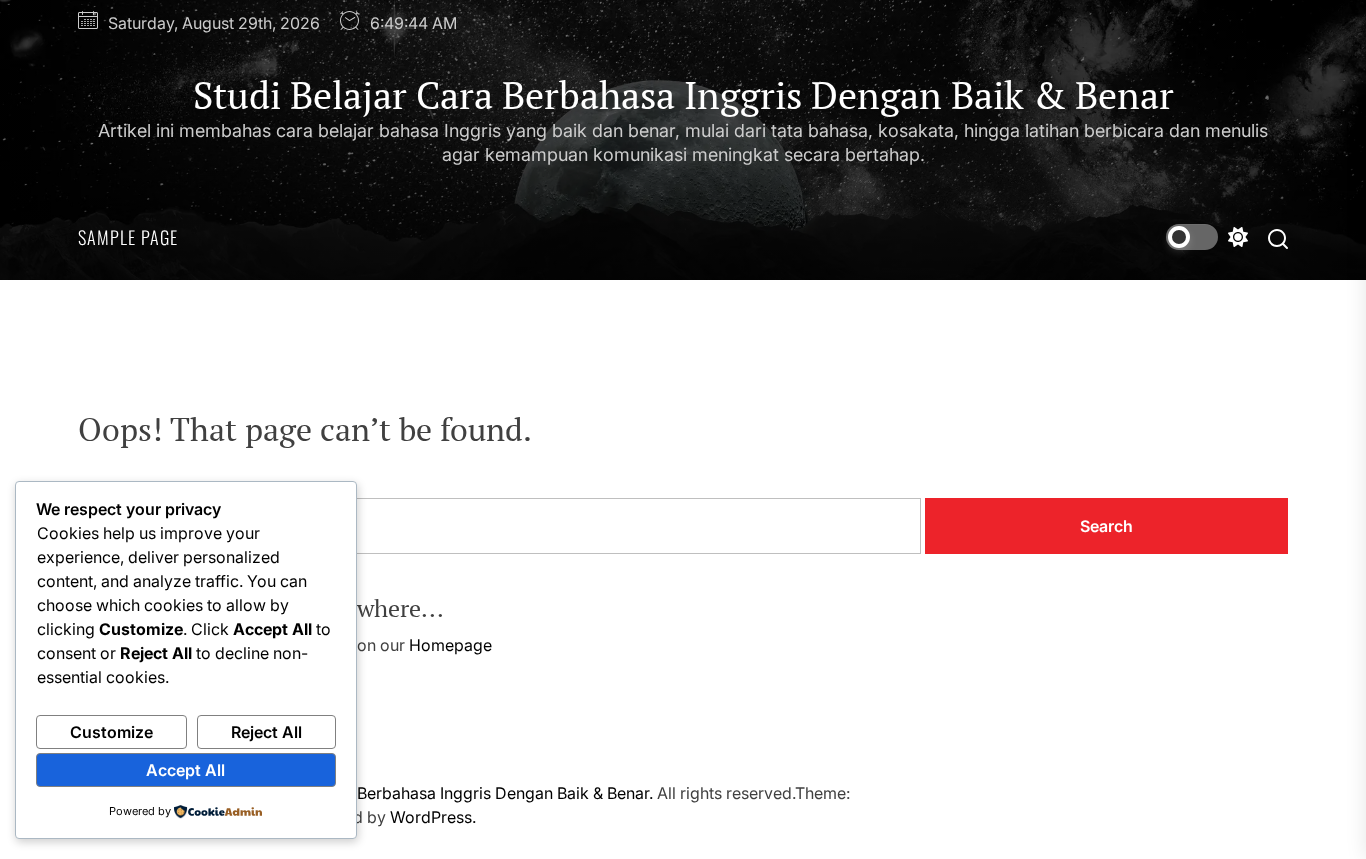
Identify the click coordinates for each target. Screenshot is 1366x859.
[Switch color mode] (1207, 237)
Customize (111, 732)
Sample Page (128, 237)
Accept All (185, 770)
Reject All (266, 732)
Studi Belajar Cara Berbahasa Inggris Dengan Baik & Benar (683, 96)
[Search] (1278, 237)
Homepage (450, 645)
